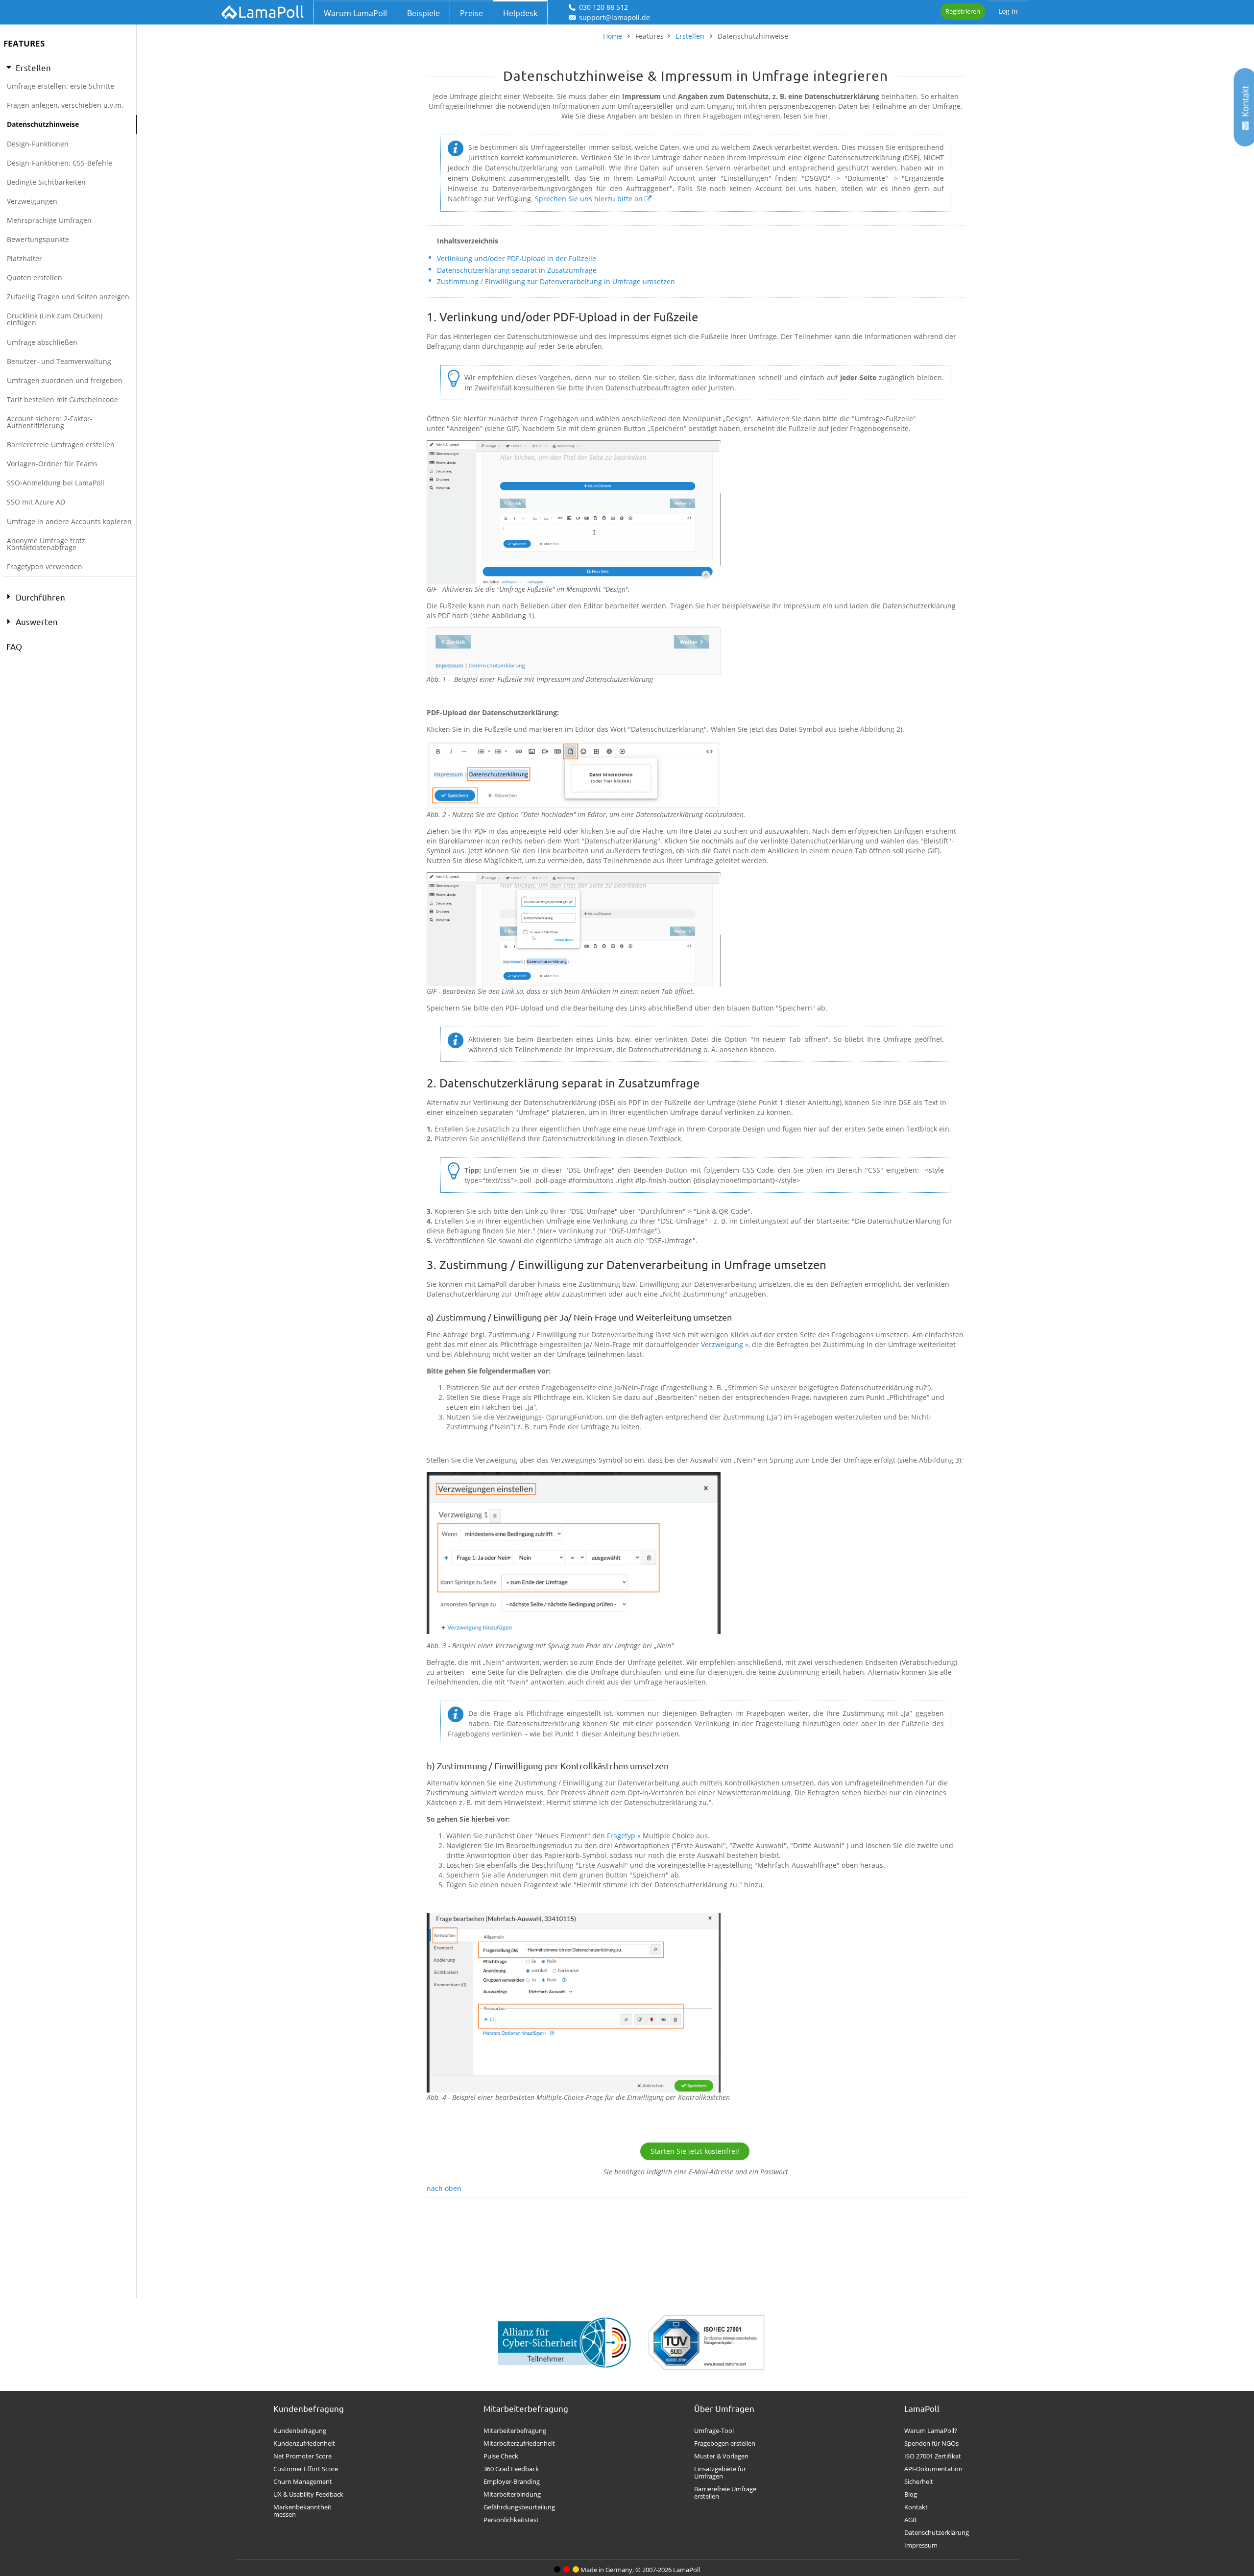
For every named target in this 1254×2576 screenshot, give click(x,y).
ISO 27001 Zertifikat (933, 2456)
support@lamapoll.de (615, 17)
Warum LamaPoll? (931, 2431)
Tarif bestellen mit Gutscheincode (62, 399)
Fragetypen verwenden (45, 566)
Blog (911, 2494)
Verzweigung (722, 1344)
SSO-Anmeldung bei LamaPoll (56, 483)
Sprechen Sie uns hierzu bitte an (589, 199)
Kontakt (916, 2507)
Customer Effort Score (306, 2469)
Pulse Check (501, 2456)
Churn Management (303, 2482)
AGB (910, 2520)
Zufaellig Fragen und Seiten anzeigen (68, 297)
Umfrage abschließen (42, 342)
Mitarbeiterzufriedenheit (519, 2444)
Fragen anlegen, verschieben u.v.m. (65, 105)
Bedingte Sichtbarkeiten (46, 182)
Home (613, 36)
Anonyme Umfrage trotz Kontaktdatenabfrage (46, 544)
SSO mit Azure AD (36, 502)
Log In (1008, 11)
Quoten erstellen (35, 277)
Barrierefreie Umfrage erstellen (725, 2493)
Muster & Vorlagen (721, 2456)
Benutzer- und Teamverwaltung (59, 361)
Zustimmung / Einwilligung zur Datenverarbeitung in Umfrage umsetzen (556, 281)
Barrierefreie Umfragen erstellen (61, 445)
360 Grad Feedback (511, 2469)
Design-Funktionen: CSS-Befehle (60, 163)
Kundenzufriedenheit (304, 2444)
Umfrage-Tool (714, 2431)
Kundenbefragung (300, 2431)
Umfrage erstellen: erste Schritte (60, 86)
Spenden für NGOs (931, 2444)
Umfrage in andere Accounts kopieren (69, 521)
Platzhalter (24, 258)
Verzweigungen (32, 201)
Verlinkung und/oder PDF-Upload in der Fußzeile (517, 258)
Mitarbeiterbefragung (515, 2431)
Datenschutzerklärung (937, 2533)
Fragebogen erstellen (725, 2444)
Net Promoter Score (302, 2456)
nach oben (444, 2188)
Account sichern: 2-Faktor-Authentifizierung (50, 422)
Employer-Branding (512, 2482)
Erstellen (690, 36)
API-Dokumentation (933, 2469)
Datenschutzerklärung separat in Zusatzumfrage (517, 270)
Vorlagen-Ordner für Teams (52, 464)
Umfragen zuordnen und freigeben (65, 380)
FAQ (14, 646)
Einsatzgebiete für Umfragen (720, 2473)
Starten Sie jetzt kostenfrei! (695, 2151)
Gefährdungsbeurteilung (519, 2507)
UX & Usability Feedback (308, 2494)
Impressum (921, 2545)
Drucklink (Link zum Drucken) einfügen (55, 319)
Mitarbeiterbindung (512, 2494)
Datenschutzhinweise (43, 124)
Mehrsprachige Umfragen (49, 220)
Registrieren (963, 11)
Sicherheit (919, 2482)
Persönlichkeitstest (511, 2520)
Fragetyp (621, 1836)
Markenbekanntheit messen (302, 2511)
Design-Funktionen (38, 144)
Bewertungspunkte (38, 239)
